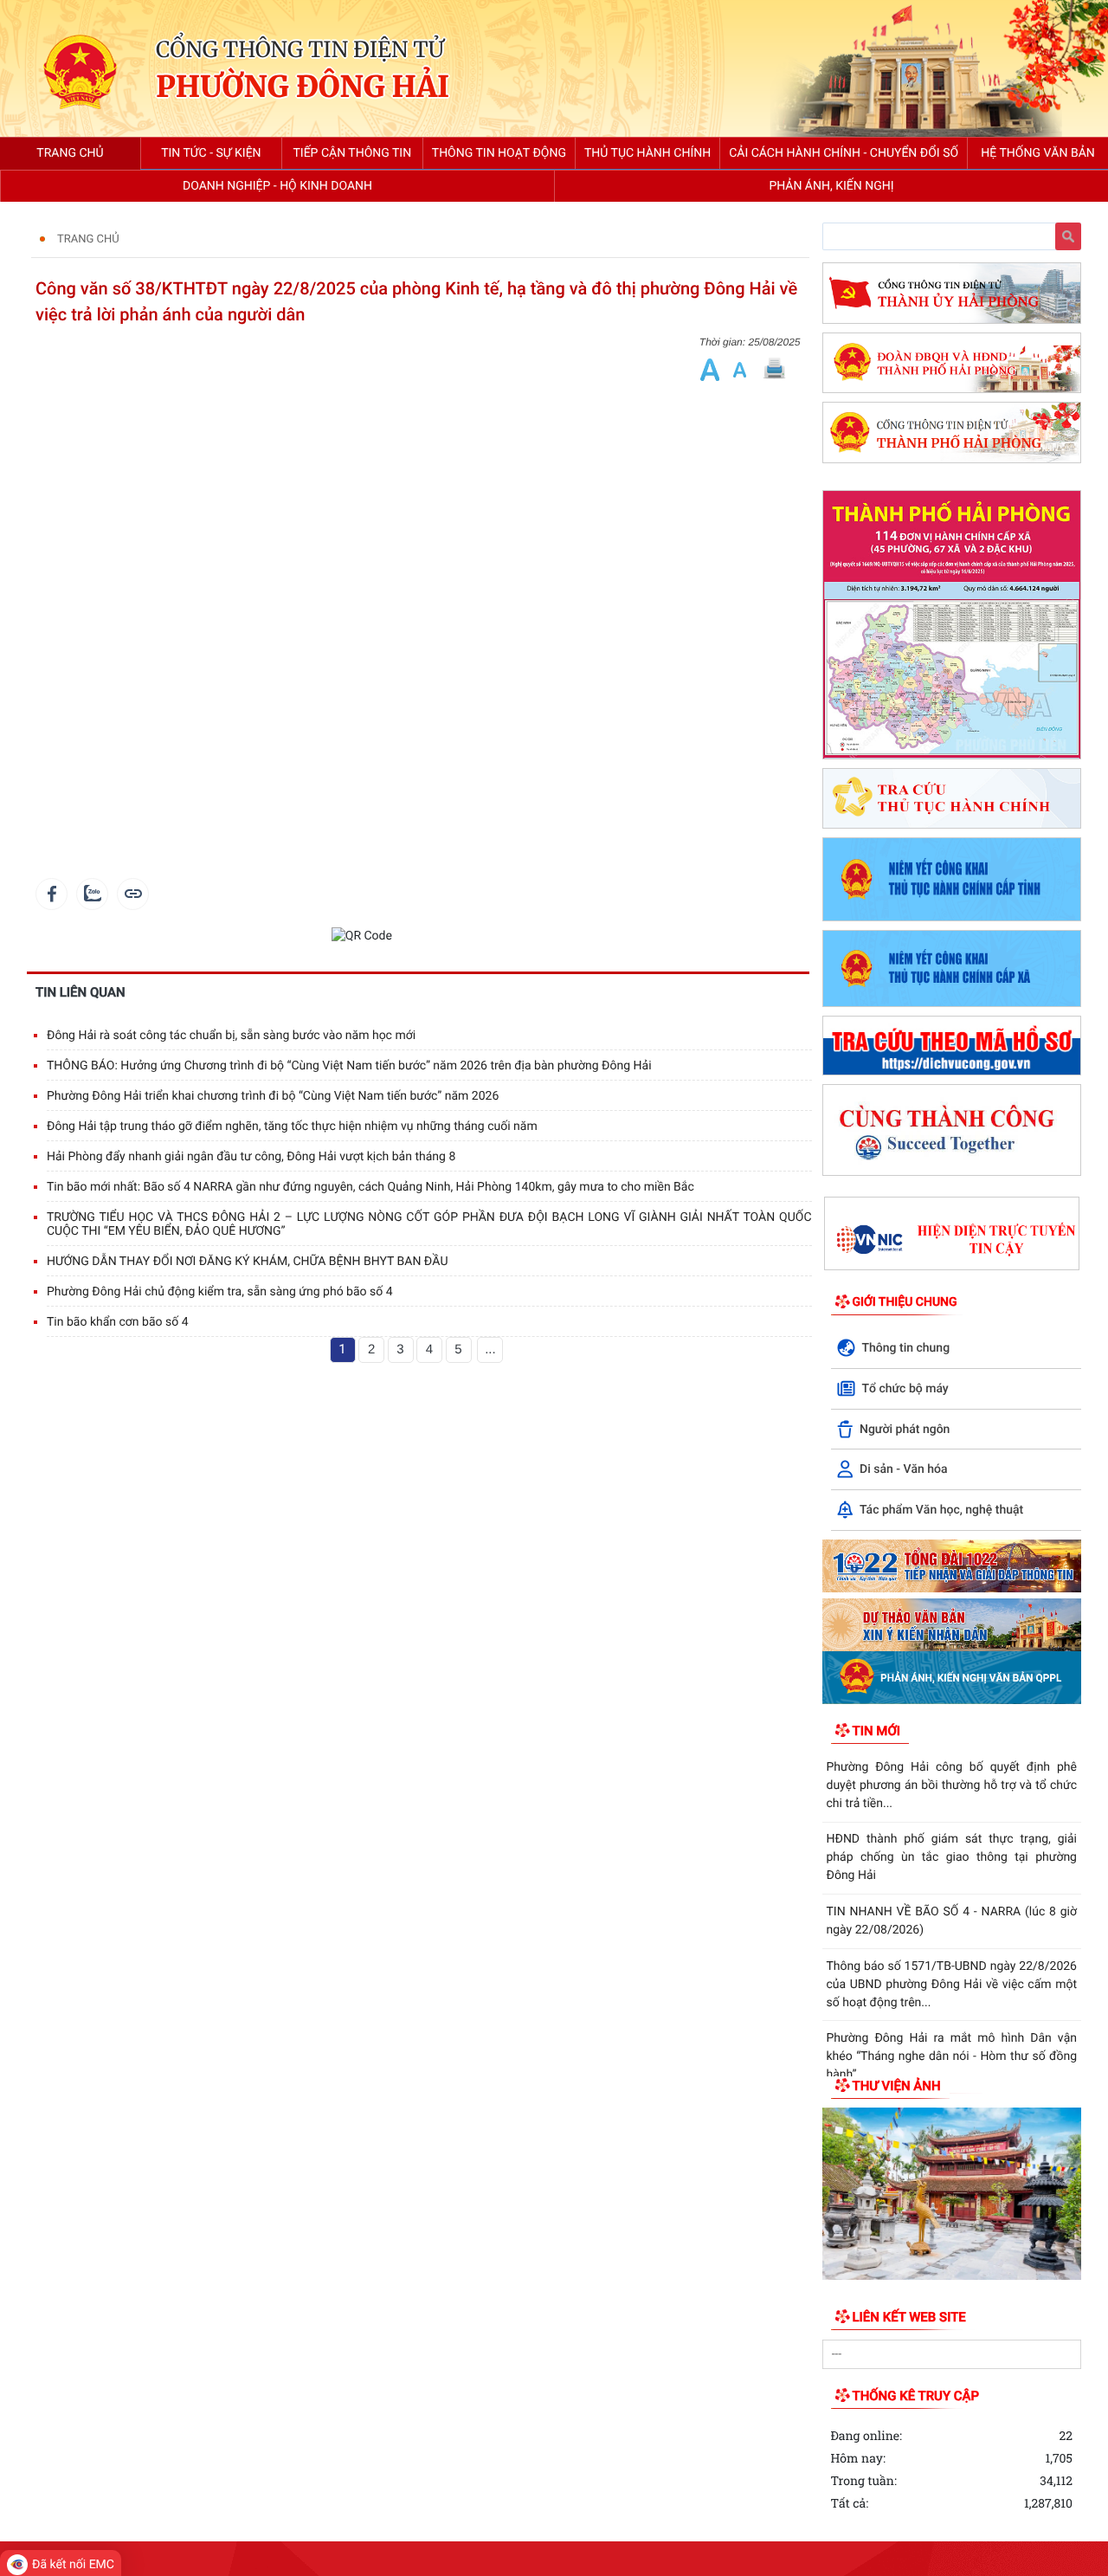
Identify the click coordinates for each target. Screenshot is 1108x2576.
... (490, 1349)
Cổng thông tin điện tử (300, 49)
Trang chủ (88, 239)
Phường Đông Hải (303, 88)
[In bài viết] (774, 369)
